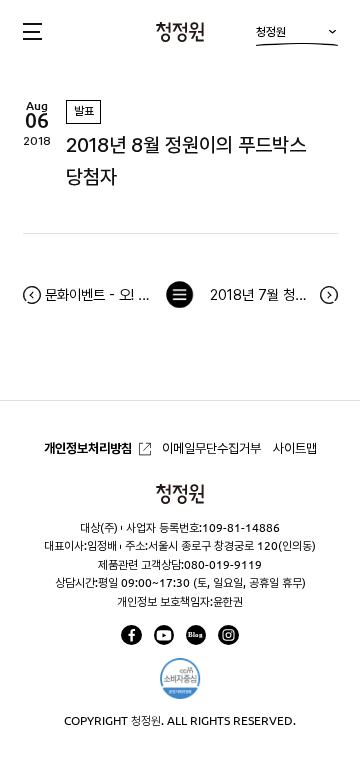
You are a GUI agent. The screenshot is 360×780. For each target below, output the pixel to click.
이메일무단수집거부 (211, 448)
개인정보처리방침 (88, 448)
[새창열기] (131, 635)
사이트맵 (295, 448)
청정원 (271, 31)
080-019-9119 (223, 564)
